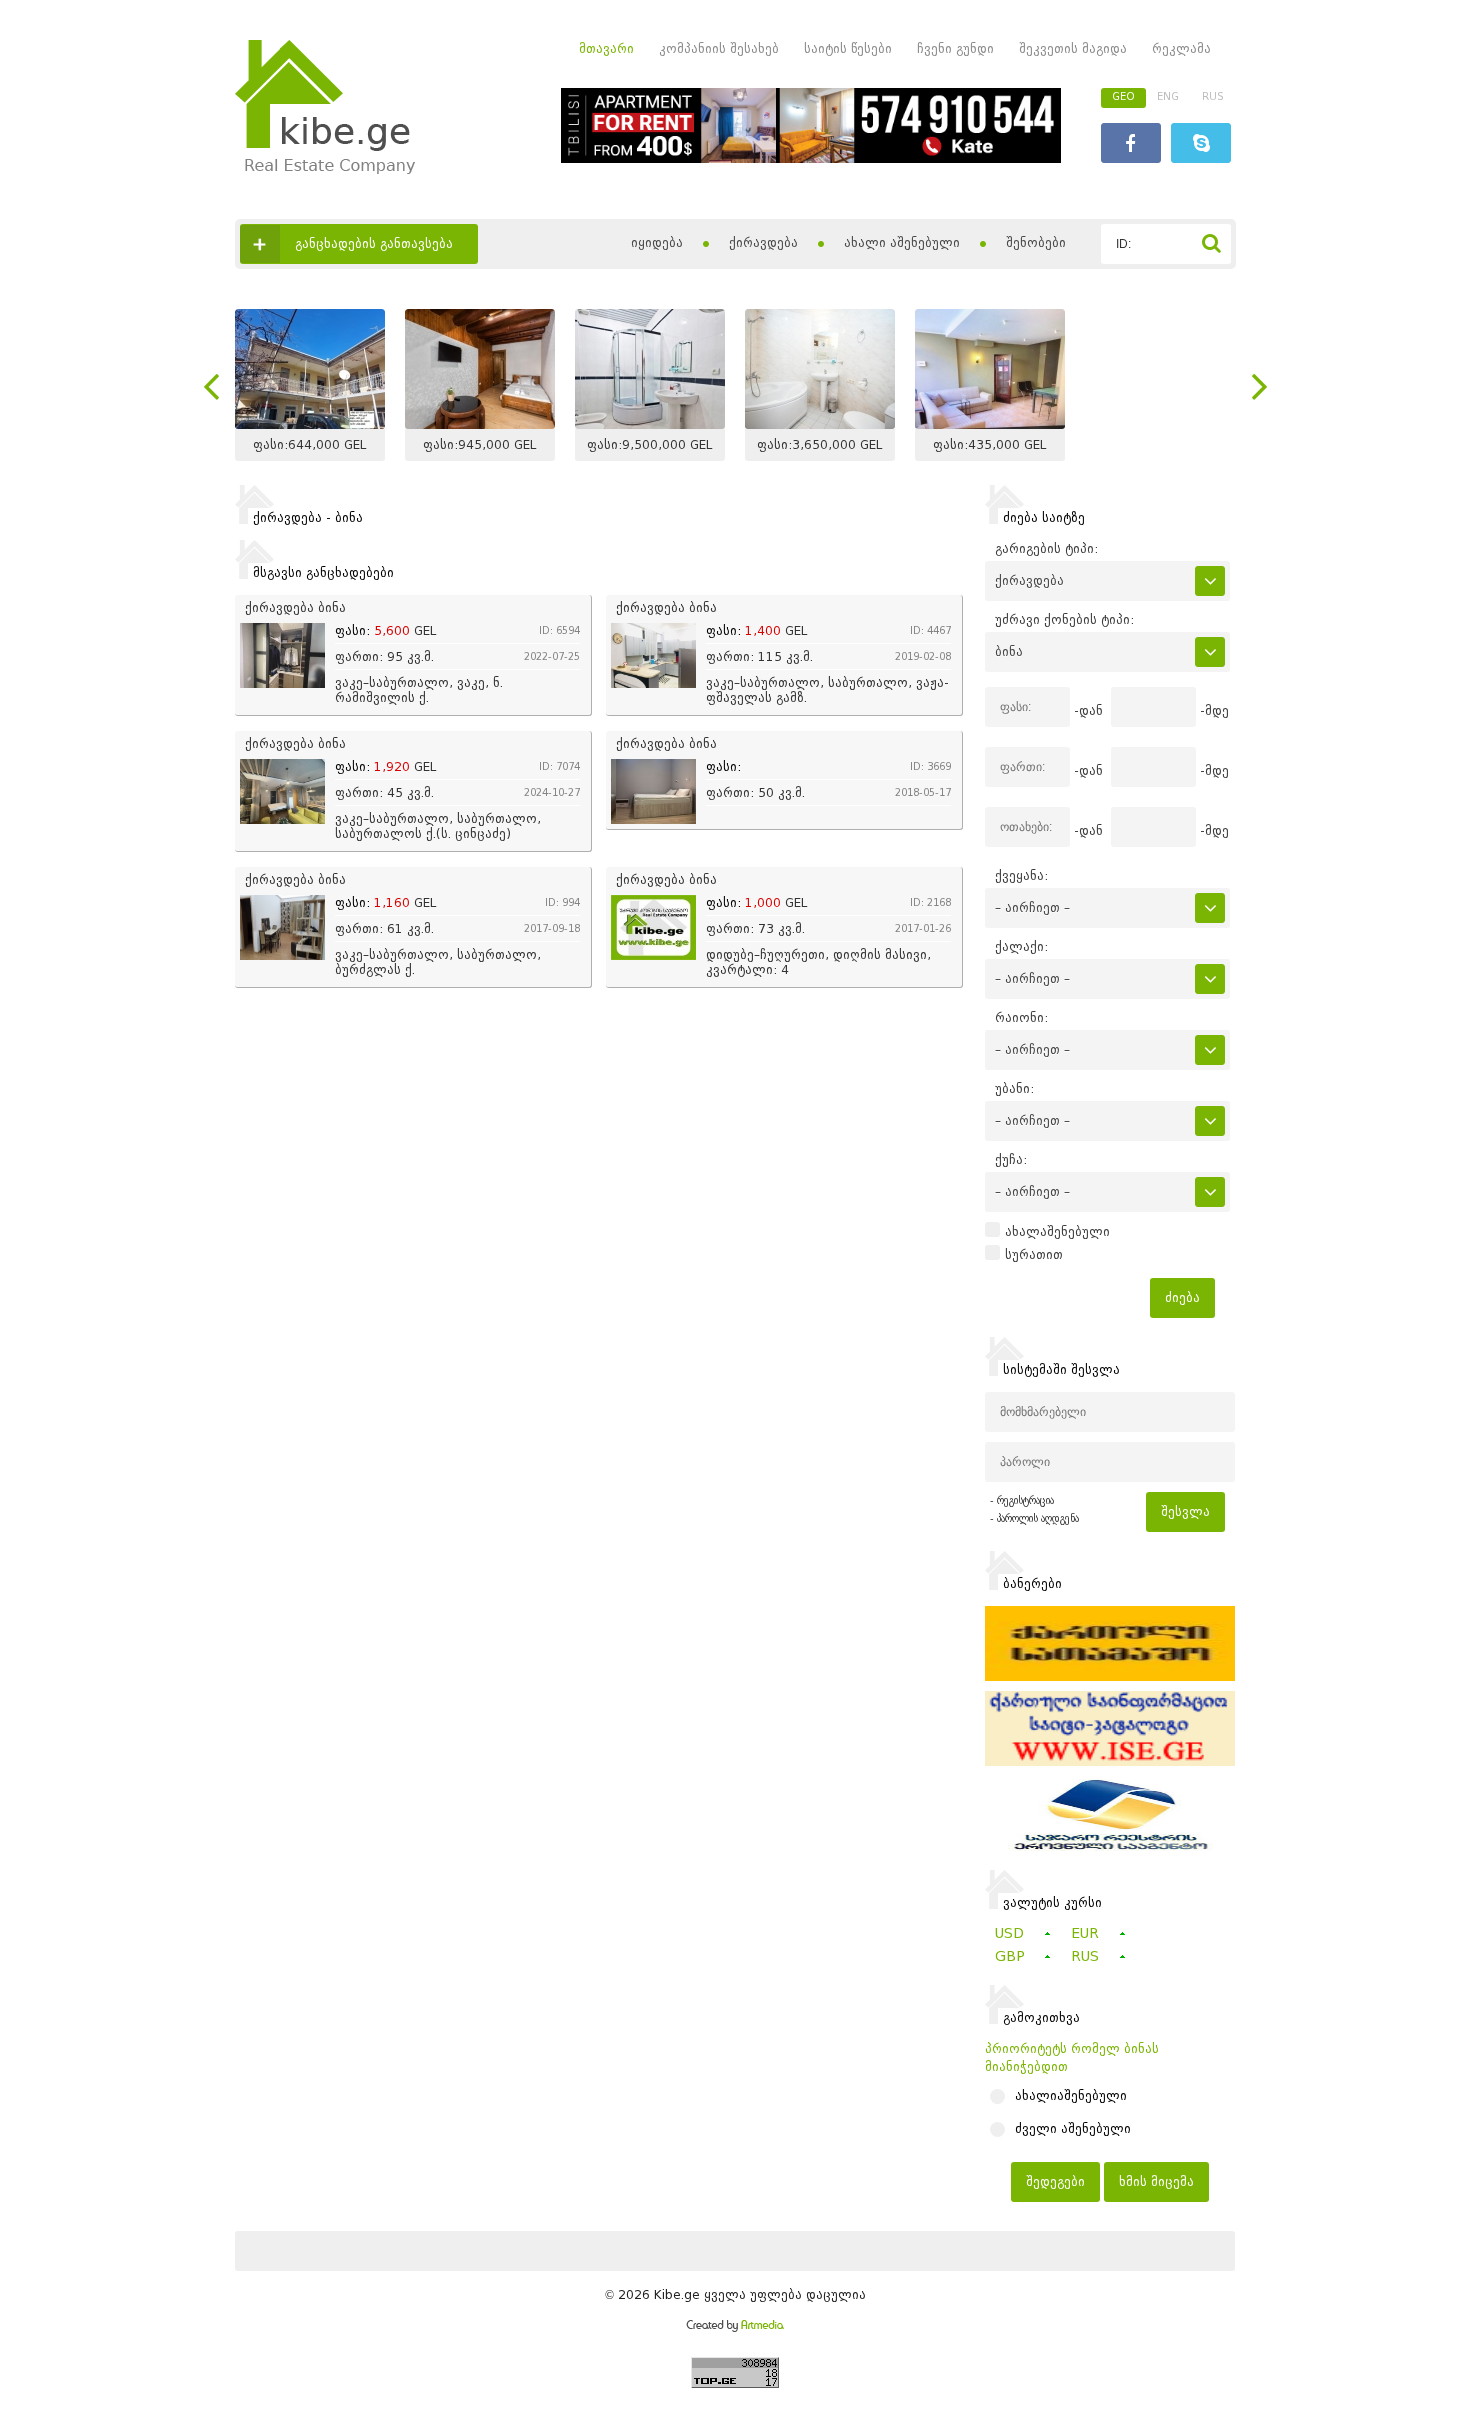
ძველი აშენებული (1073, 2129)
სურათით (1034, 1255)
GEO (1123, 96)
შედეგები (1055, 2181)
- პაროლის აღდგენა (1034, 1518)
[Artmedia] (735, 2327)
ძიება (1182, 1297)
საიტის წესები (848, 48)
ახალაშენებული (1057, 1232)
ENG (1168, 96)
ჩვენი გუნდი (955, 48)
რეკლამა (1181, 48)
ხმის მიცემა (1156, 2181)
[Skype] (1201, 145)
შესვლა (1185, 1511)
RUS (1213, 96)
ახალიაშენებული (1071, 2096)
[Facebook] (1131, 145)
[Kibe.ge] (325, 169)
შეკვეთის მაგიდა (1073, 48)
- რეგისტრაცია (1022, 1500)
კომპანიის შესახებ (719, 48)
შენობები (1036, 242)
